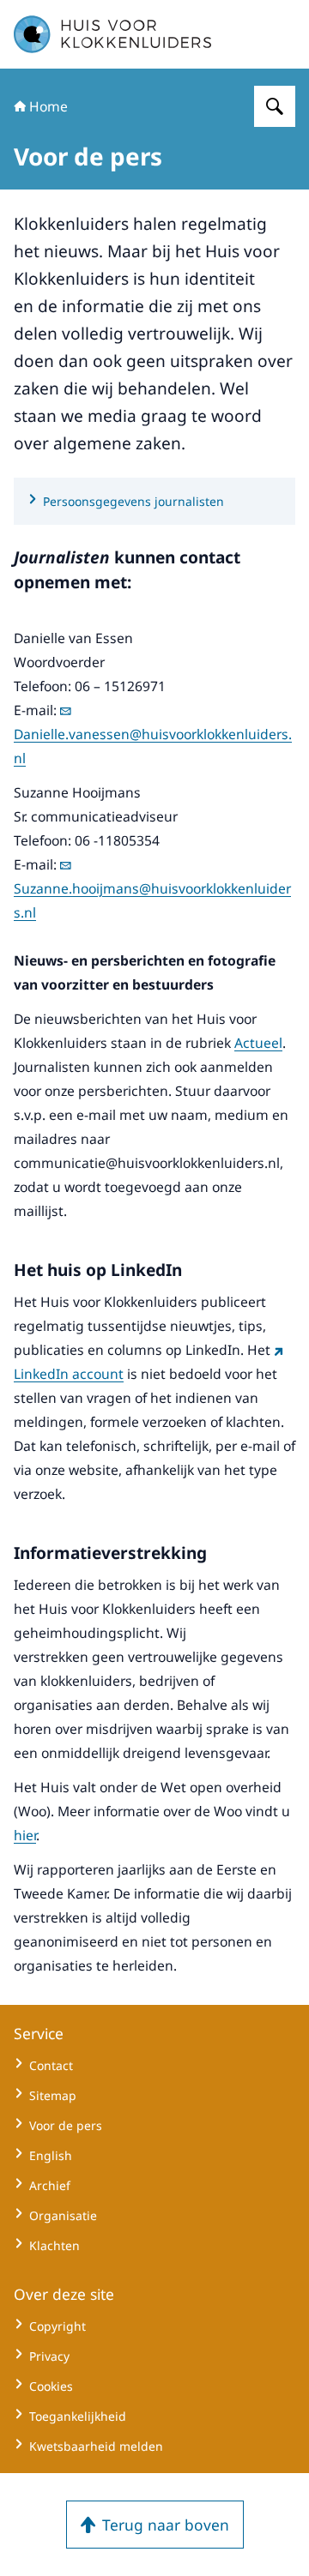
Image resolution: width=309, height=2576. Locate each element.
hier (25, 1835)
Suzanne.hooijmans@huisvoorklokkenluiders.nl (152, 900)
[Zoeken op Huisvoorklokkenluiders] (275, 106)
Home (48, 106)
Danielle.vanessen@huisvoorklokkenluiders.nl (153, 746)
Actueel (258, 1043)
